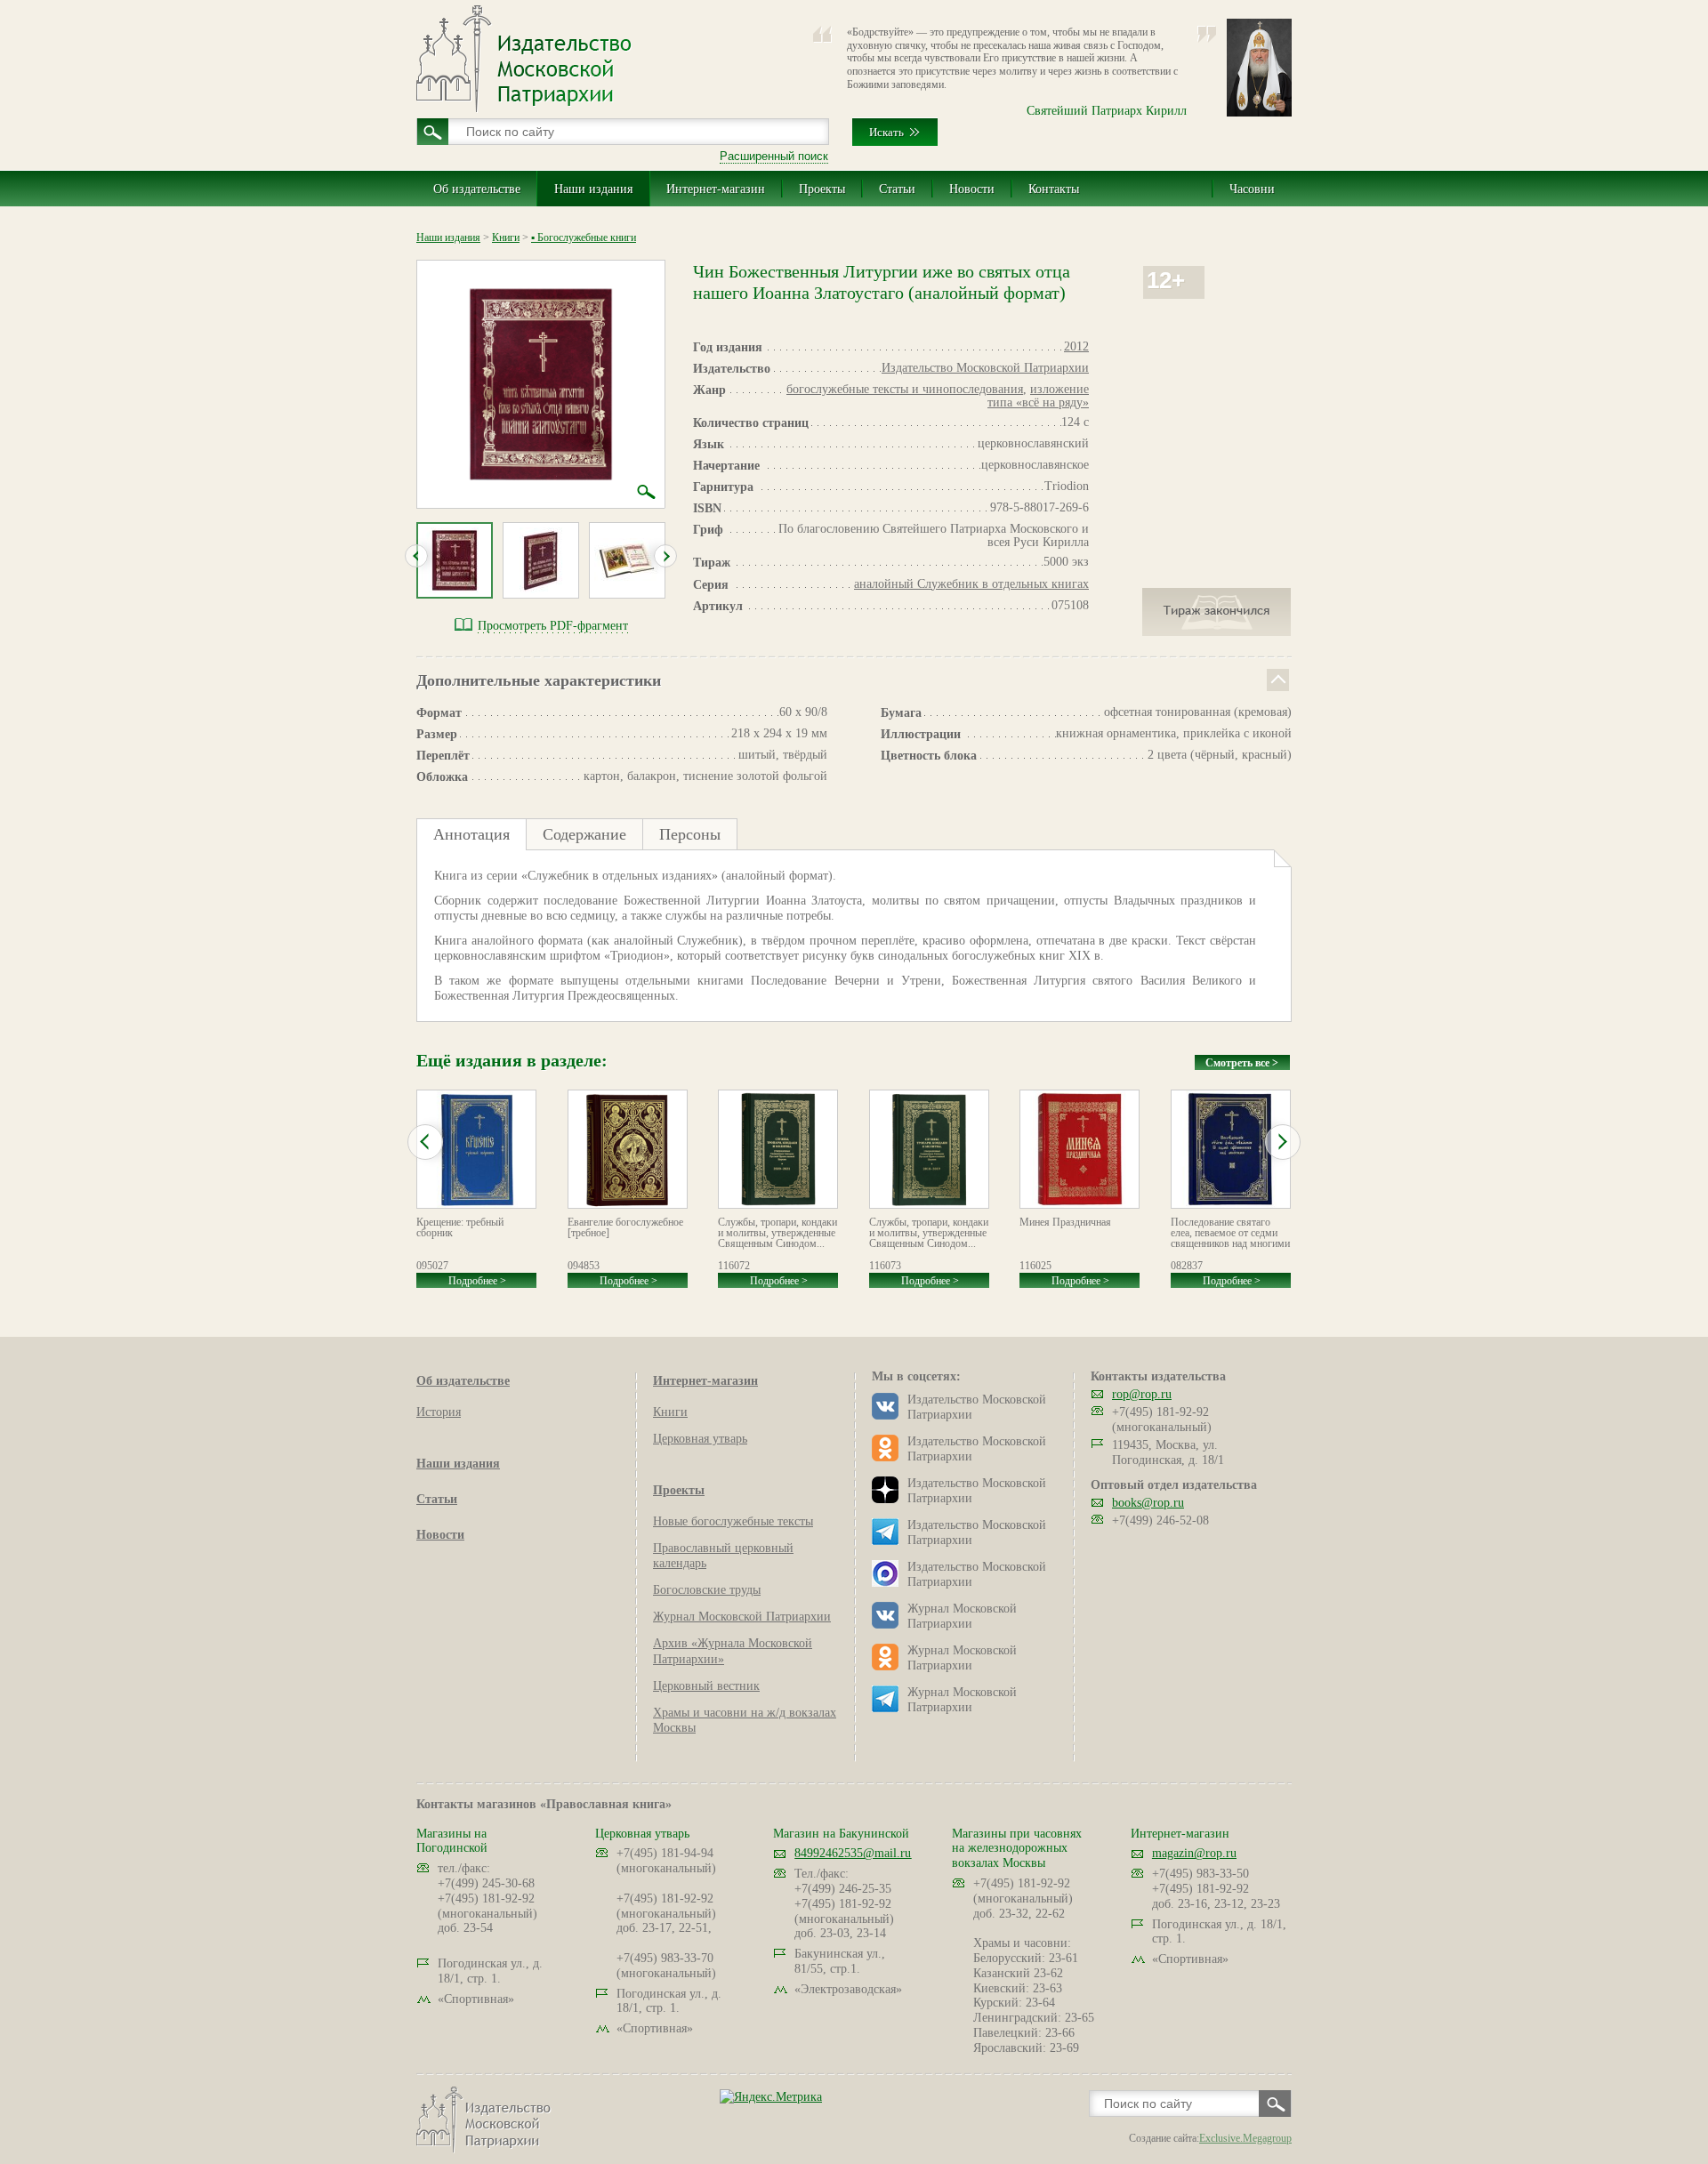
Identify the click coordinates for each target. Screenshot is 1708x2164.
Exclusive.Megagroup (1245, 2138)
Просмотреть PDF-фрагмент (553, 626)
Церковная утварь (700, 1439)
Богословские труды (707, 1590)
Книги (506, 237)
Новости (972, 189)
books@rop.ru (1148, 1503)
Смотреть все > (1242, 1063)
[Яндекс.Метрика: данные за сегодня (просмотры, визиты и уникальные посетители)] (771, 2097)
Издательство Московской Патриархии (985, 368)
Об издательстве (477, 189)
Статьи (897, 189)
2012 (1076, 346)
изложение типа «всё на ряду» (1038, 396)
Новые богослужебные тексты (733, 1521)
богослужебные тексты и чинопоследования (905, 389)
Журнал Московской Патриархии (742, 1617)
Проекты (822, 189)
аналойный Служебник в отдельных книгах (971, 584)
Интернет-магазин (716, 189)
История (439, 1412)
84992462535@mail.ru (853, 1853)
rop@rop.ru (1142, 1394)
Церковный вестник (706, 1686)
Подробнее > (477, 1281)
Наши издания (593, 189)
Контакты (1054, 189)
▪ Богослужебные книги (584, 237)
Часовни (1252, 189)
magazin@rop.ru (1194, 1853)
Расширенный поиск (774, 156)
